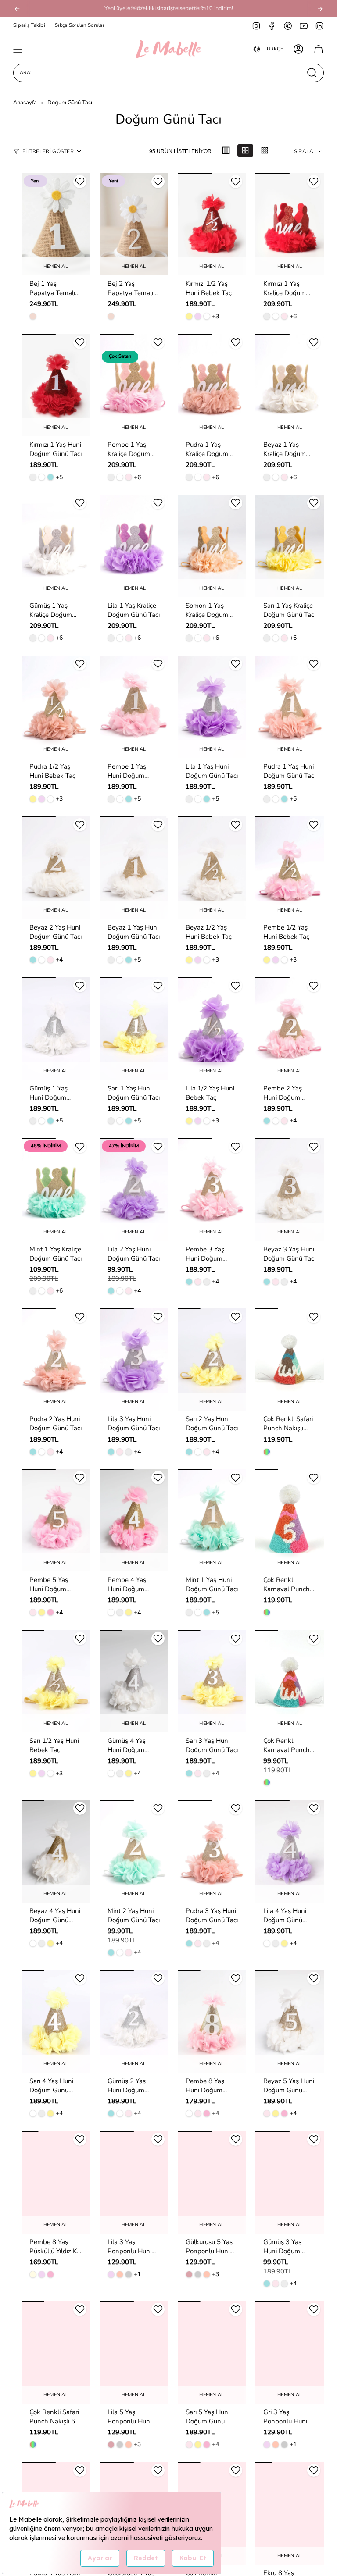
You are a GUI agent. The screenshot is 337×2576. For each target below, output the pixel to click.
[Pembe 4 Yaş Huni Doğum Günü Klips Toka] (134, 1521)
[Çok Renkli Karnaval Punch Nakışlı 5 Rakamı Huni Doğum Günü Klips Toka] (290, 1521)
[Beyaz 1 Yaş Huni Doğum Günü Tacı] (134, 868)
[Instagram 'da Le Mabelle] (256, 25)
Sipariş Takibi (29, 25)
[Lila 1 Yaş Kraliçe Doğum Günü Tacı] (134, 546)
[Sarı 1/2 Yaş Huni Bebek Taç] (56, 1682)
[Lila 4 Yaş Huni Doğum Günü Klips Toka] (290, 1851)
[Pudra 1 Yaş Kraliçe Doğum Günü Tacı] (212, 385)
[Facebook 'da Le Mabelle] (272, 25)
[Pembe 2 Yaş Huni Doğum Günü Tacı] (290, 1029)
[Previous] (17, 9)
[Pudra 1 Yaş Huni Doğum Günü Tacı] (290, 707)
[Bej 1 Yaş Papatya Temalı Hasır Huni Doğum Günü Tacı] (56, 224)
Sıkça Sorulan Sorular (80, 25)
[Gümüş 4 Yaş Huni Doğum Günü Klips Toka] (134, 1682)
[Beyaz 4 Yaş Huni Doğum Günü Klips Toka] (56, 1851)
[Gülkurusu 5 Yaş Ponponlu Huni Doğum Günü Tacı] (212, 2182)
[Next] (320, 9)
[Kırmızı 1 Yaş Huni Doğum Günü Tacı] (56, 385)
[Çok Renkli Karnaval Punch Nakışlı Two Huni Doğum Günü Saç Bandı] (290, 1682)
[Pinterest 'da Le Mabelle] (288, 25)
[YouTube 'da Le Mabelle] (304, 25)
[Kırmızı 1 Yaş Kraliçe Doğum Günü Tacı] (290, 224)
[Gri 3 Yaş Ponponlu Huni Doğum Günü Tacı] (290, 2352)
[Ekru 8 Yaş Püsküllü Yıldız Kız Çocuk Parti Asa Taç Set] (290, 2513)
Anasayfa (25, 103)
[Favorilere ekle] (80, 182)
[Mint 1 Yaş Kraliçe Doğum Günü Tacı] (56, 1190)
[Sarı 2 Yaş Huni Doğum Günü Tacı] (212, 1360)
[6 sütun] (265, 150)
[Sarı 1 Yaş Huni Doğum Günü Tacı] (134, 1029)
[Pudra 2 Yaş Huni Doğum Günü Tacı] (56, 1360)
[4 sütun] (245, 150)
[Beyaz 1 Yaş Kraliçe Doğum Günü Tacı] (290, 385)
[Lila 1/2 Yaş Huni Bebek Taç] (212, 1029)
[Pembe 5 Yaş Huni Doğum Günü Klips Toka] (56, 1521)
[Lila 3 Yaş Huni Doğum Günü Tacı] (134, 1360)
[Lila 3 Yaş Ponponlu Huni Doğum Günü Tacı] (134, 2182)
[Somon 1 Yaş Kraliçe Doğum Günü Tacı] (212, 546)
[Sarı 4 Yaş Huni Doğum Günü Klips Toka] (56, 2021)
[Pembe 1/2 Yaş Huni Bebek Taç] (290, 868)
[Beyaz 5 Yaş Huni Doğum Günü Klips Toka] (290, 2021)
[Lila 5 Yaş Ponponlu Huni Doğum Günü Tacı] (134, 2352)
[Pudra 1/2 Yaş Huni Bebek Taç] (56, 707)
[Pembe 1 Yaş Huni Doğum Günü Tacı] (134, 707)
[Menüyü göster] (18, 49)
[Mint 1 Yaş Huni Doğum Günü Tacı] (212, 1521)
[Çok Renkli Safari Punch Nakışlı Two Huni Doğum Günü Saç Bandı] (290, 1360)
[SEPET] (319, 49)
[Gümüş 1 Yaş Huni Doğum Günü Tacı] (56, 1029)
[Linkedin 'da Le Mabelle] (319, 25)
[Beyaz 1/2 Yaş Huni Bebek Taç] (212, 868)
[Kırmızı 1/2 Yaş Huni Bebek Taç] (212, 224)
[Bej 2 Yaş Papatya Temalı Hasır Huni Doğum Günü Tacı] (134, 224)
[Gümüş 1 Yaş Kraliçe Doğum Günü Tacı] (56, 546)
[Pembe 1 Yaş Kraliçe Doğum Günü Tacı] (134, 385)
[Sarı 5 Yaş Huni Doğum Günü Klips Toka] (212, 2352)
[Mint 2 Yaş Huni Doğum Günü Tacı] (134, 1851)
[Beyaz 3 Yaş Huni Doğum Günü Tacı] (290, 1190)
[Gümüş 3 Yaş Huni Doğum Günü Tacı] (290, 2182)
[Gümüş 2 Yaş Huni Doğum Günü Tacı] (134, 2021)
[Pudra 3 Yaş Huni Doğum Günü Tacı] (212, 1851)
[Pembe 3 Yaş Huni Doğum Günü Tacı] (212, 1190)
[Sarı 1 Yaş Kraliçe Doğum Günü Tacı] (290, 546)
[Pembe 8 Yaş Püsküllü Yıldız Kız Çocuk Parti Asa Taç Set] (56, 2182)
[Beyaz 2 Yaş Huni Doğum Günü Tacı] (56, 868)
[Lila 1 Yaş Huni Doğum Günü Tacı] (212, 707)
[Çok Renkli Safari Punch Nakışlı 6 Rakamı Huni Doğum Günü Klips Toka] (56, 2352)
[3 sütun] (226, 150)
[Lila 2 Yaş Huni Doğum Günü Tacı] (134, 1190)
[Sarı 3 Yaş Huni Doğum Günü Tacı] (212, 1682)
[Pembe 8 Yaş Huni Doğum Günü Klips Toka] (212, 2021)
